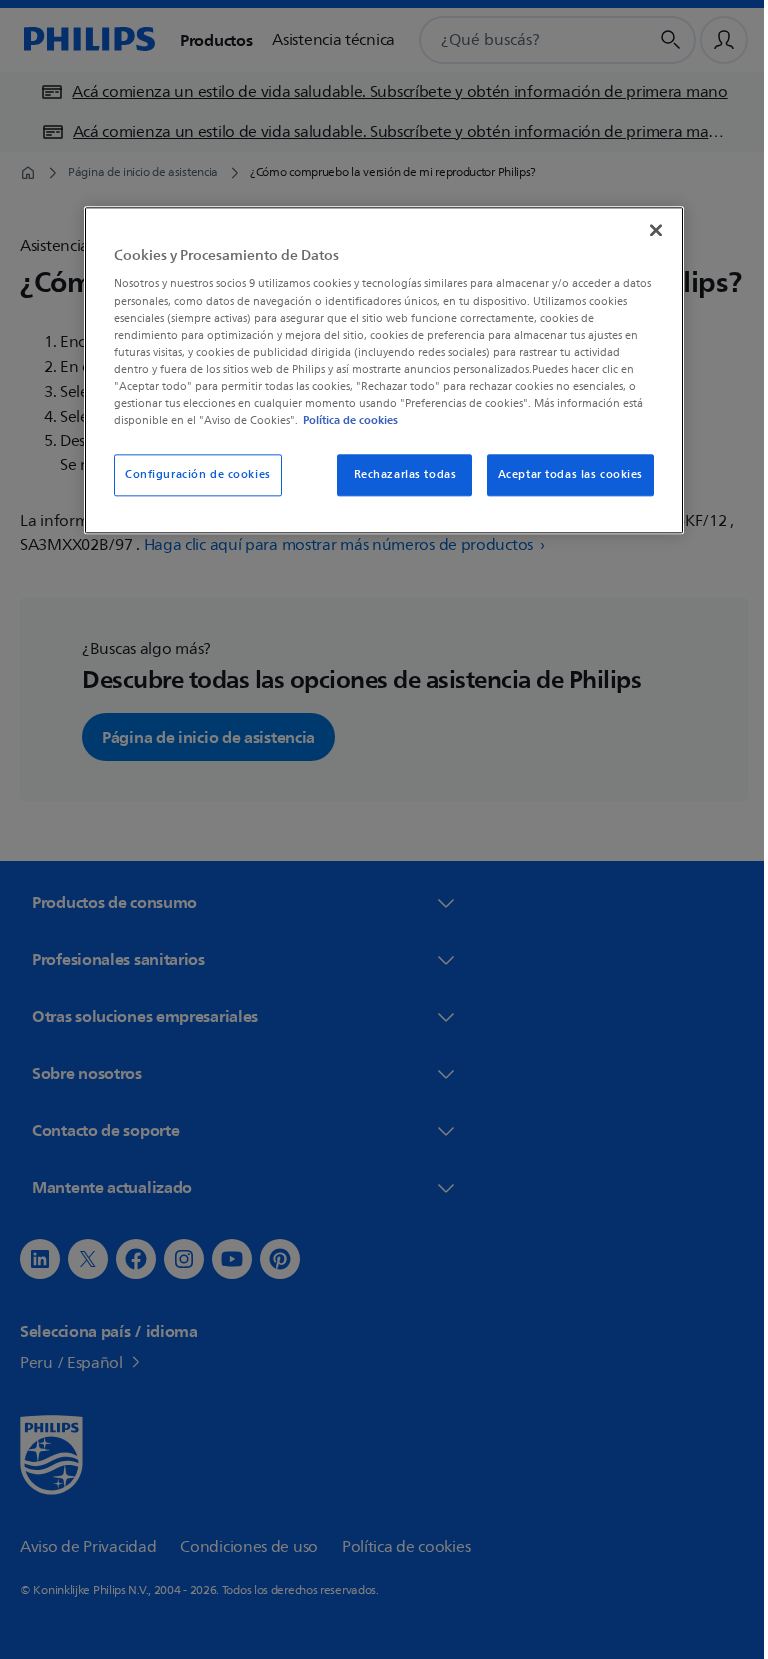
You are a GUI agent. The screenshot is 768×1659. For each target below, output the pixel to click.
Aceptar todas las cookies (562, 474)
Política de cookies (343, 420)
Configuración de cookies (191, 474)
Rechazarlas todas (397, 474)
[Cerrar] (649, 230)
